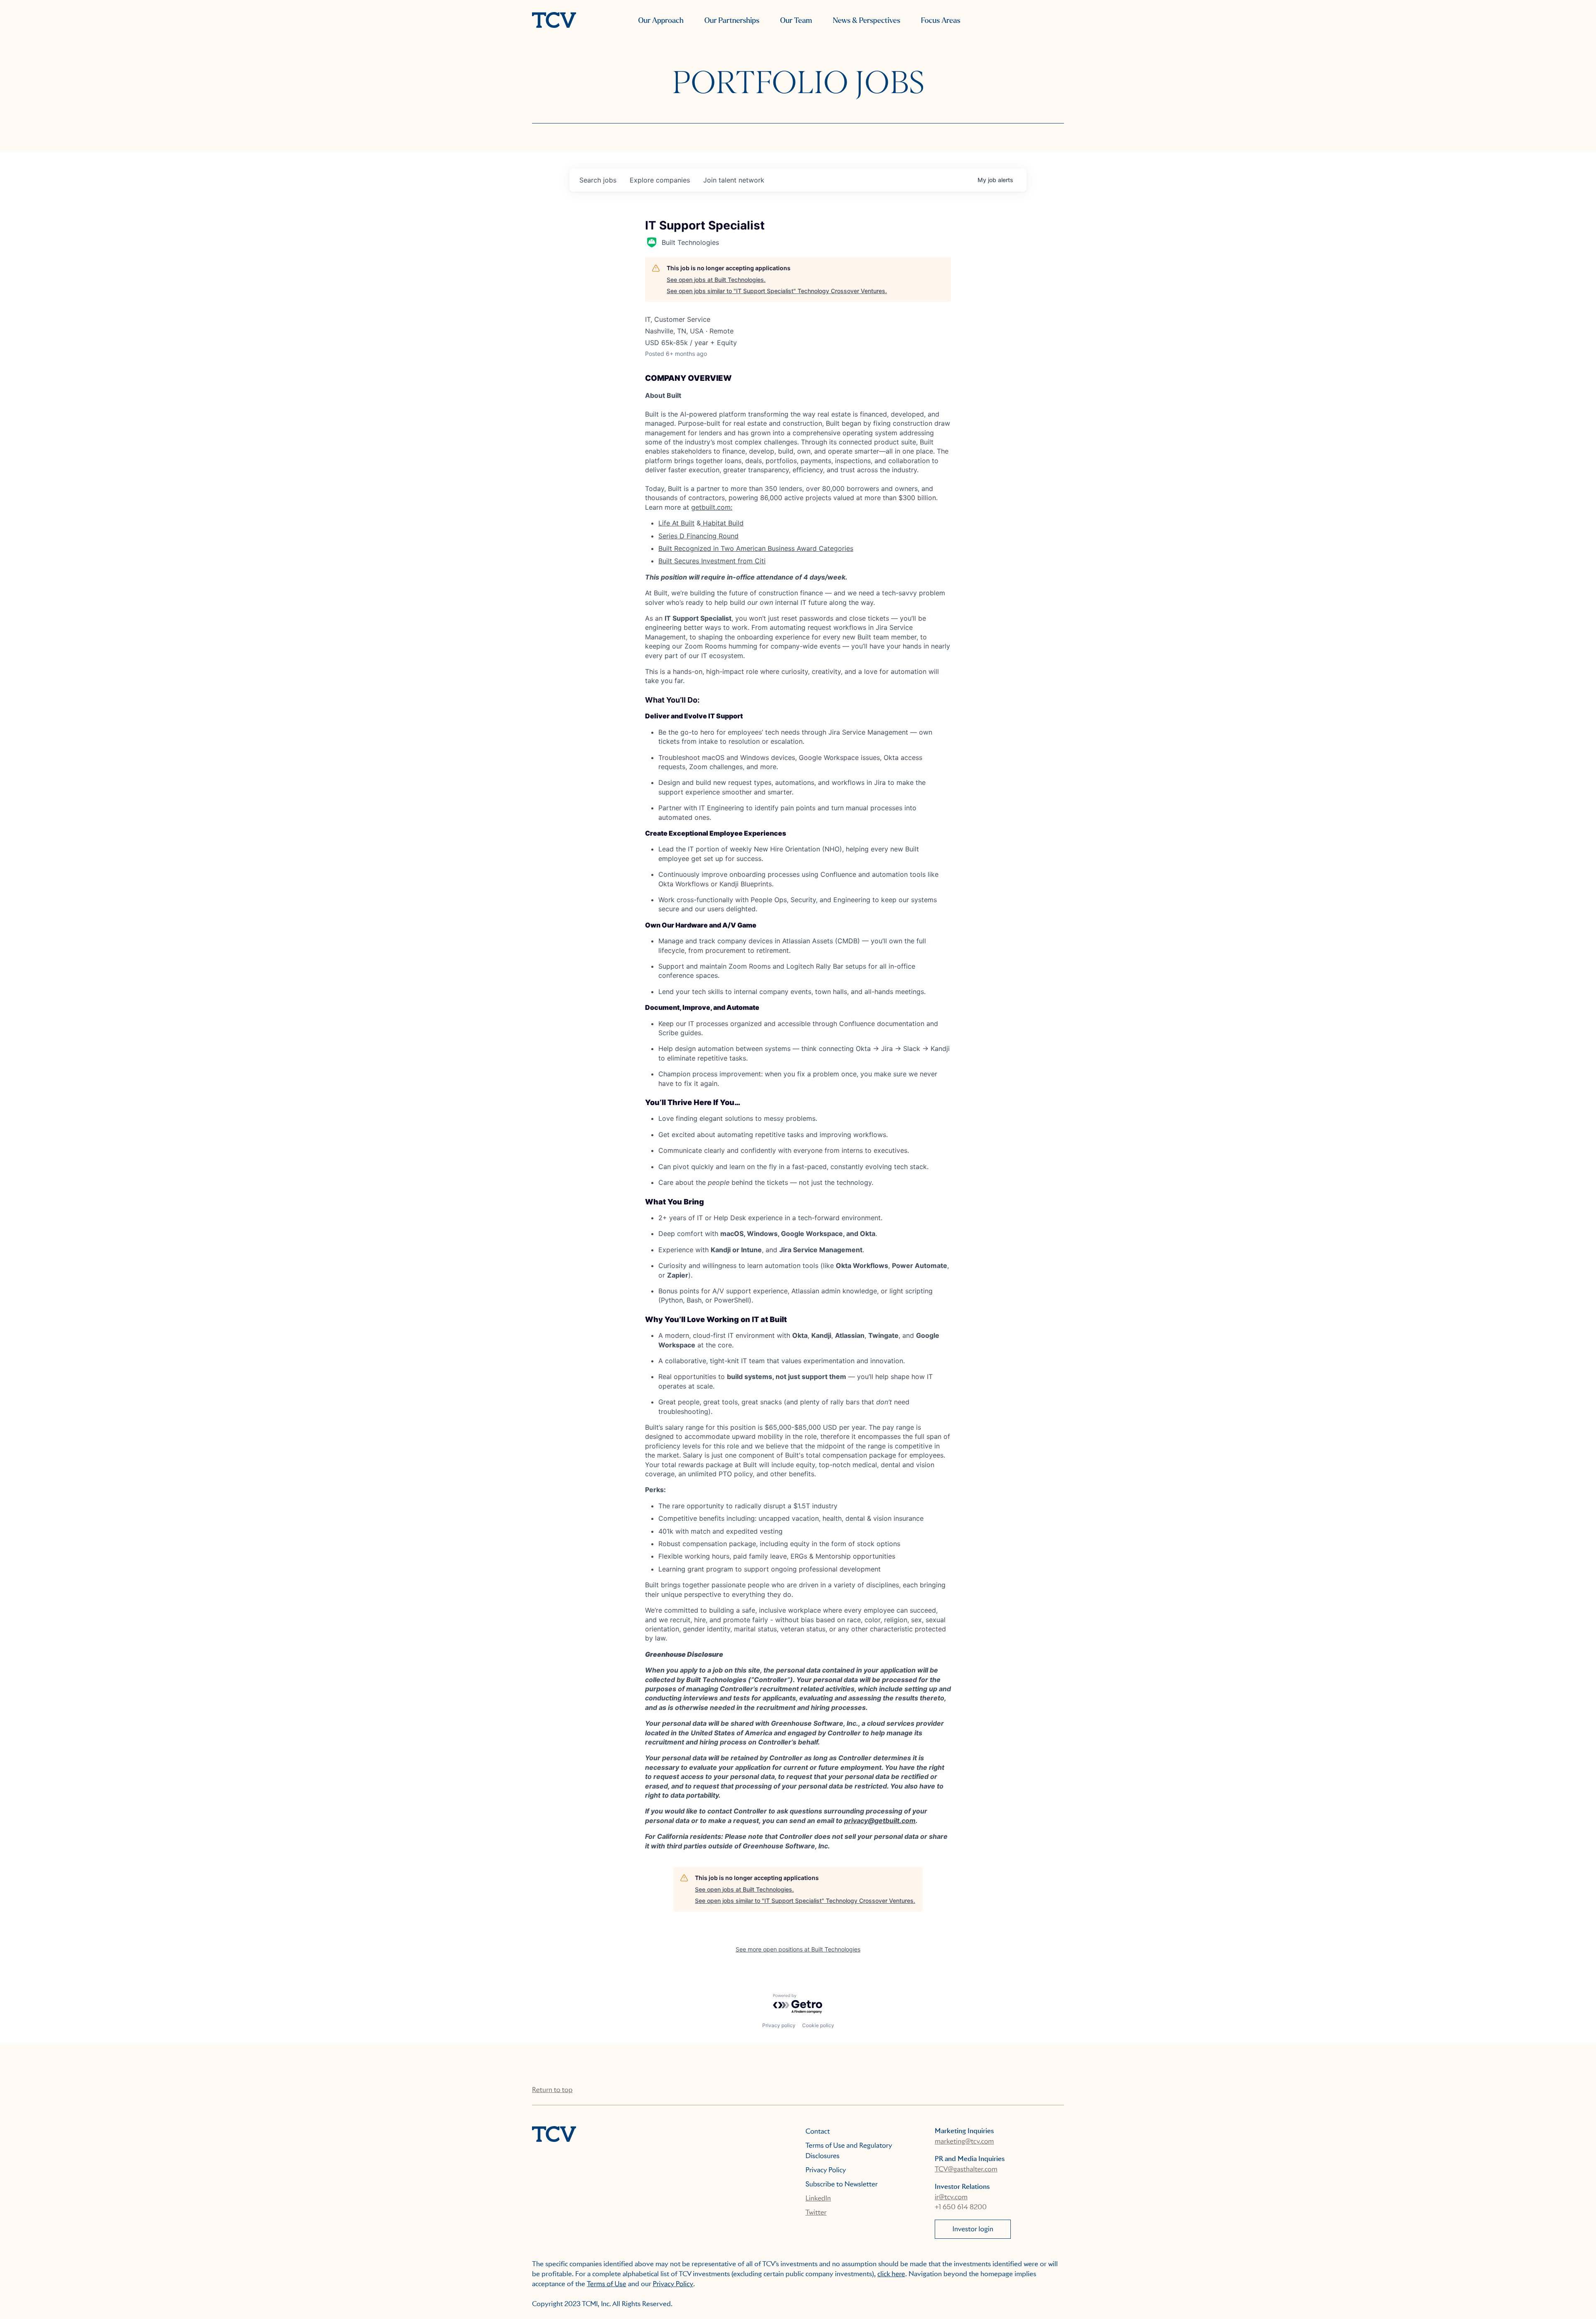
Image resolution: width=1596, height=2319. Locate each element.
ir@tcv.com (951, 2197)
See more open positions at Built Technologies (798, 1949)
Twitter (816, 2212)
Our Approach (661, 21)
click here (891, 2274)
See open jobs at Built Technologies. (716, 280)
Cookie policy (818, 2025)
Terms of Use (607, 2284)
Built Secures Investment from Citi (712, 561)
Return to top (552, 2090)
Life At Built (676, 523)
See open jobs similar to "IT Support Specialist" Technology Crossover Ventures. (777, 291)
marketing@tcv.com (964, 2141)
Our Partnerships (732, 21)
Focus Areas (941, 21)
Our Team (796, 21)
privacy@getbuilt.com (880, 1821)
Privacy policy (779, 2025)
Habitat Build (722, 523)
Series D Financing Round (698, 536)
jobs (598, 180)
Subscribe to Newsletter (842, 2184)
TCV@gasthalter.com (966, 2169)
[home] (554, 21)
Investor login (973, 2229)
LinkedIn (818, 2198)
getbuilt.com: (712, 507)
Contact (818, 2131)
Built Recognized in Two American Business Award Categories (756, 548)
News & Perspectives (867, 21)
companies (660, 180)
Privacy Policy (826, 2170)
